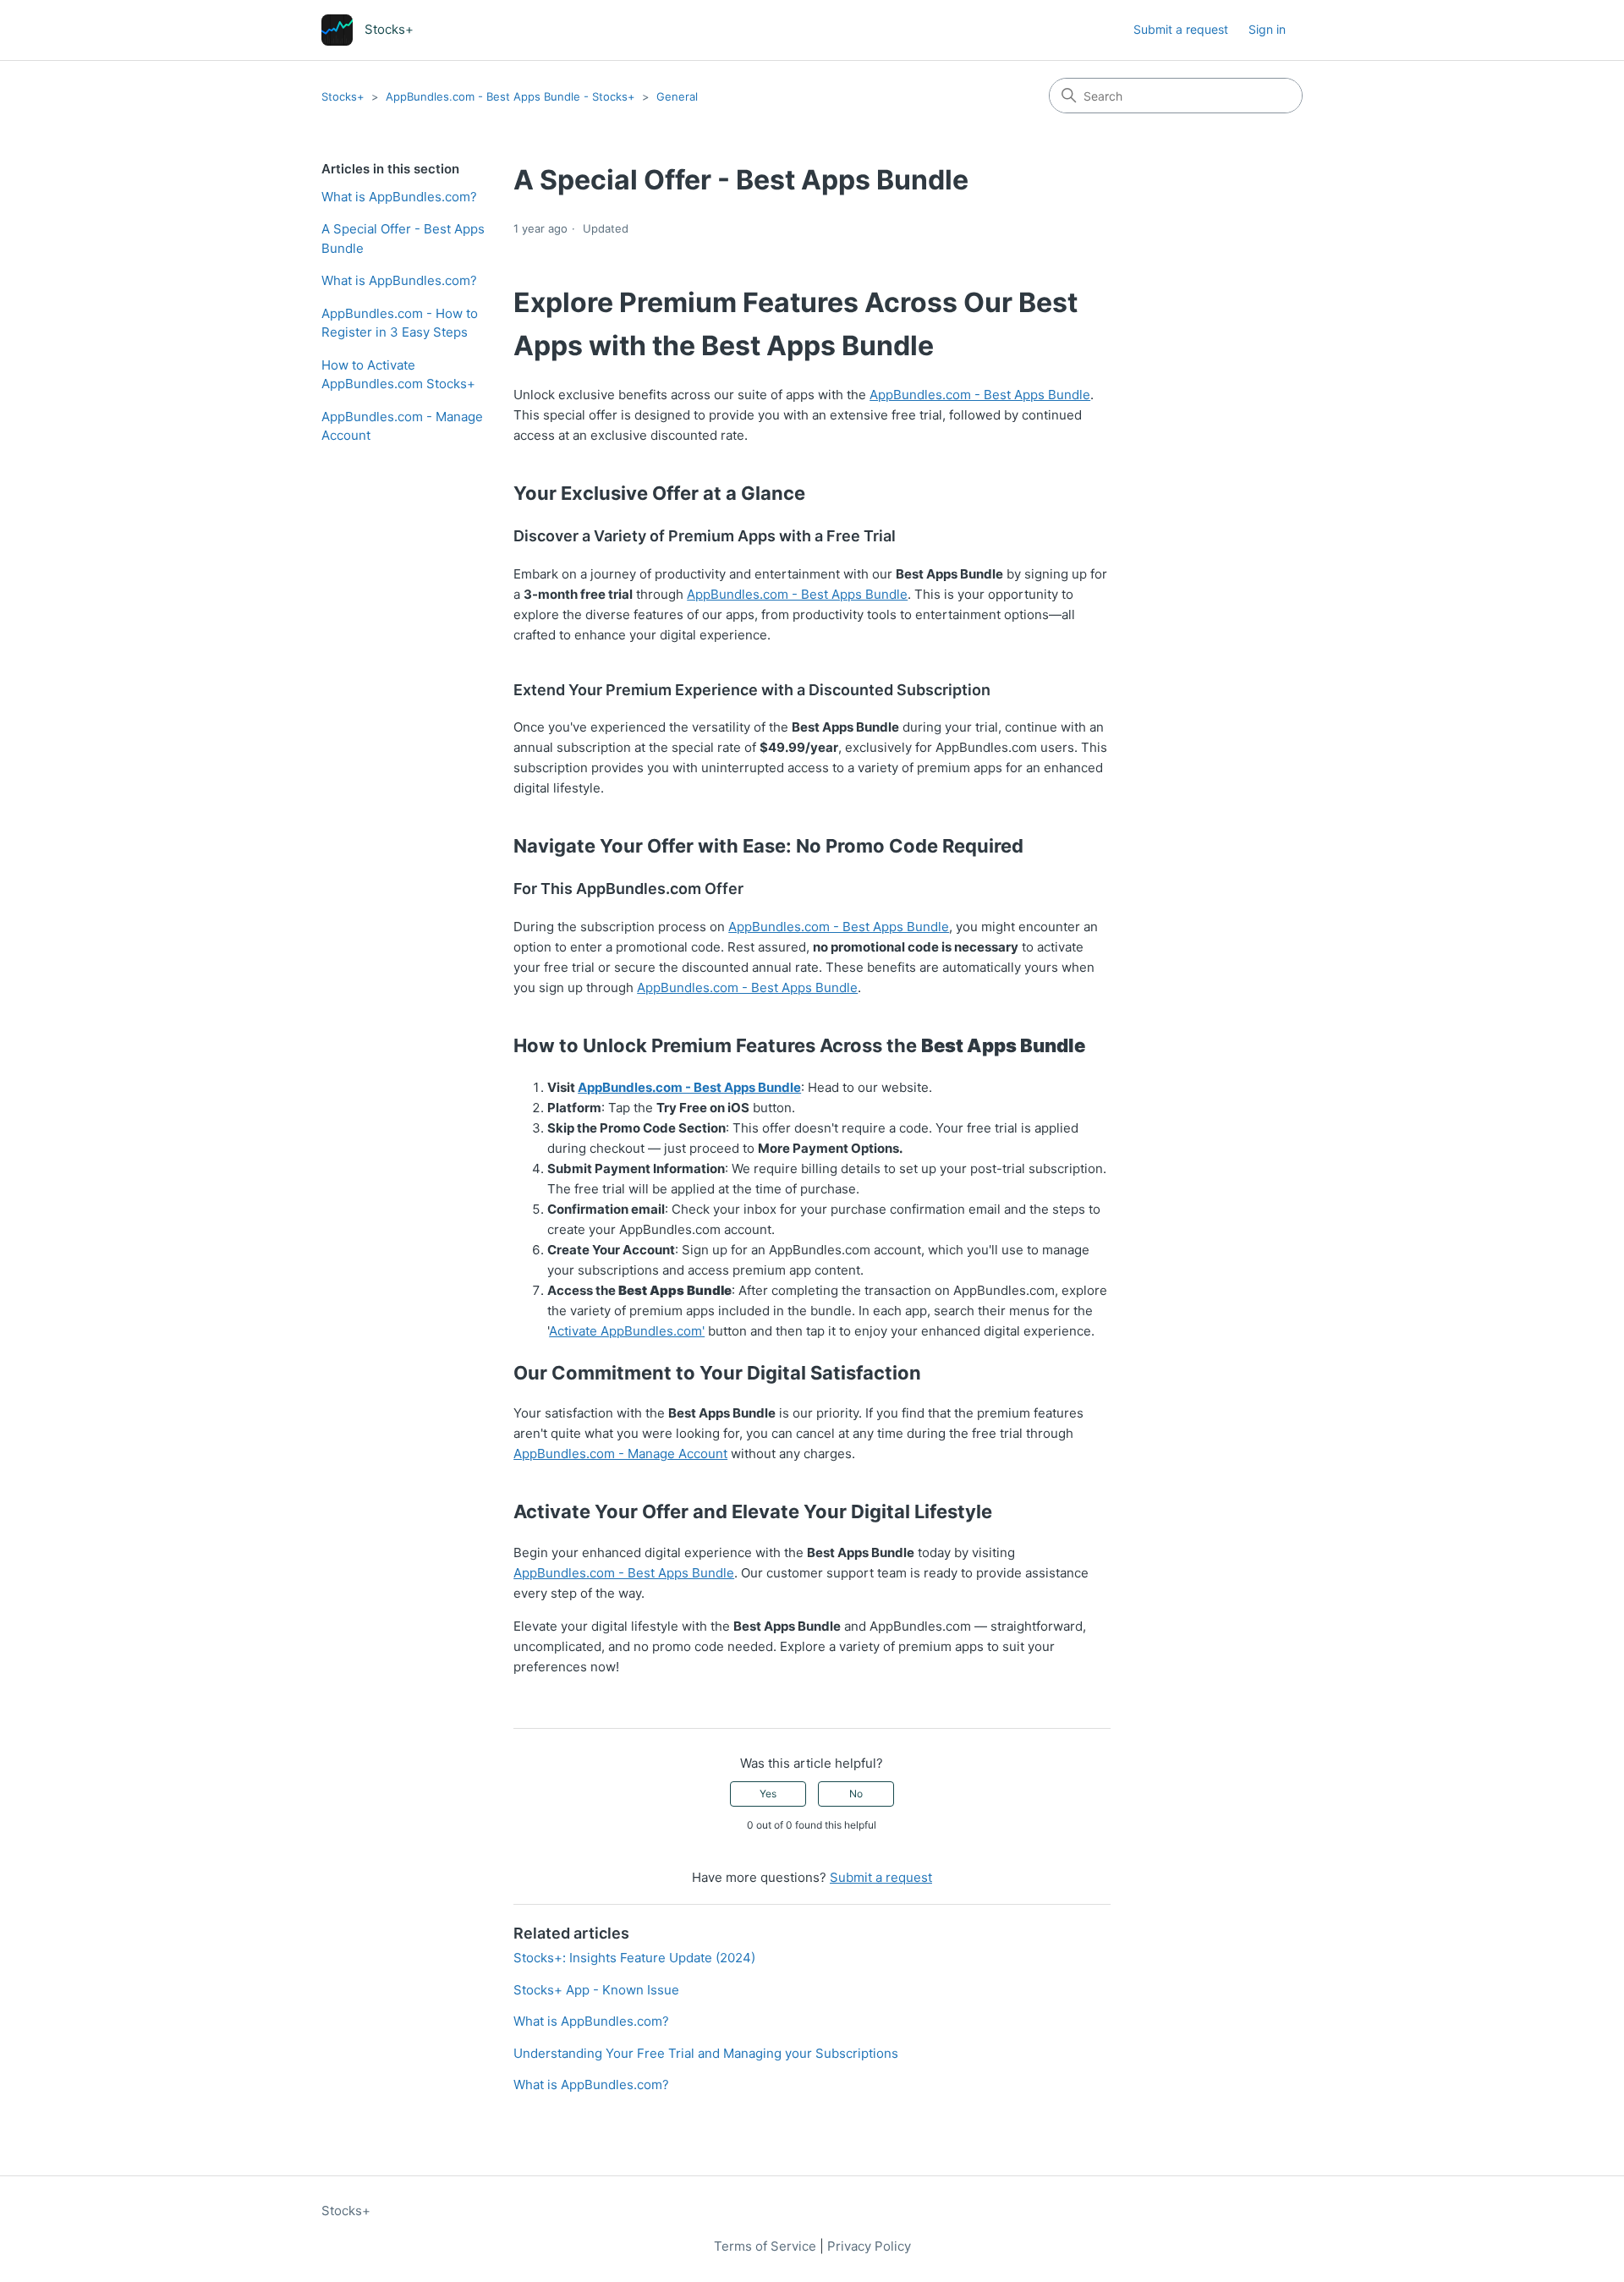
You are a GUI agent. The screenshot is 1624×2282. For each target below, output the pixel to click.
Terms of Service (765, 2246)
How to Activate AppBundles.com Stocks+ (398, 375)
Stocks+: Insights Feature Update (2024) (634, 1958)
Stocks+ (343, 96)
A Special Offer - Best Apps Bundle (403, 239)
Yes (768, 1794)
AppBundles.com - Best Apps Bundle (980, 395)
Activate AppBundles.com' (627, 1331)
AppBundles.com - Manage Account (402, 426)
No (856, 1794)
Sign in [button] (1267, 29)
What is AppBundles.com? (399, 197)
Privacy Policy (869, 2246)
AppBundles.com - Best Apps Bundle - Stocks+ (510, 96)
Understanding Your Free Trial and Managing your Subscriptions (706, 2053)
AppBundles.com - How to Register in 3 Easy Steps (400, 323)
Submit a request (1181, 29)
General (677, 96)
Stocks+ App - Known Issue (596, 1990)
